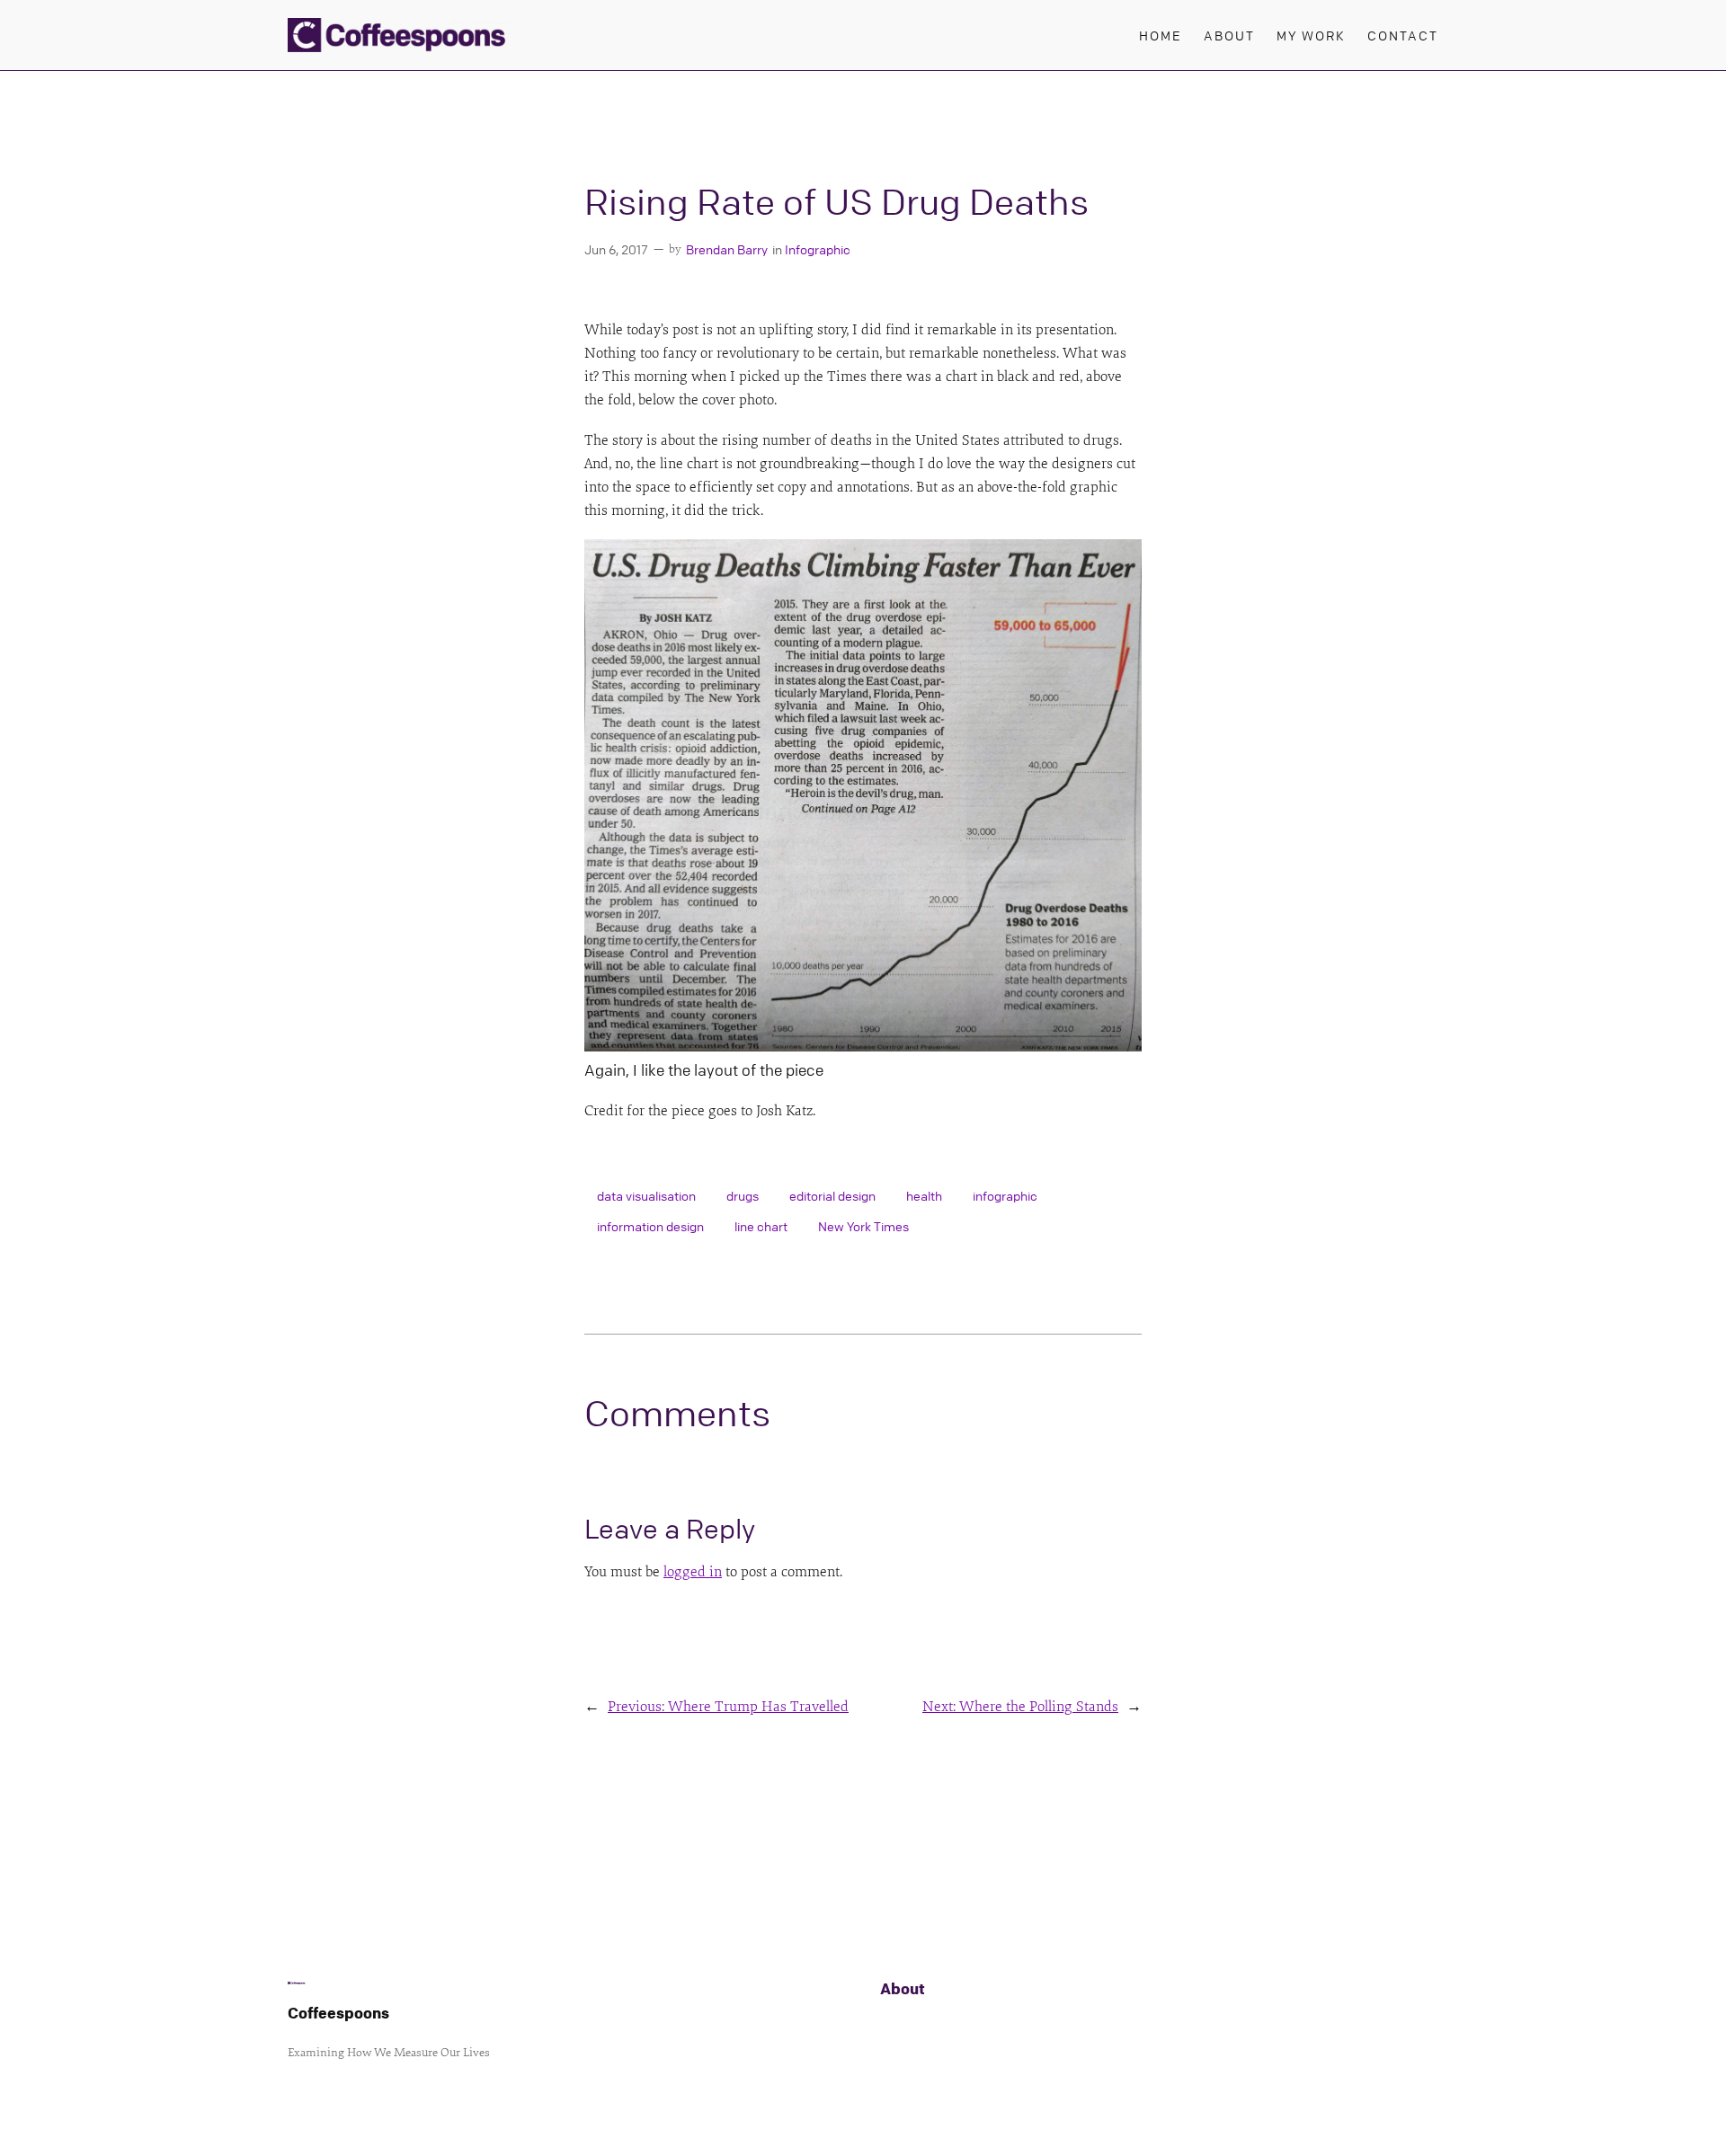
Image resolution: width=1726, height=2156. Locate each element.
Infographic (818, 249)
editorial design (832, 1195)
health (924, 1195)
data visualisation (646, 1195)
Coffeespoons (338, 2013)
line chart (761, 1226)
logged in (693, 1572)
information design (650, 1226)
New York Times (863, 1226)
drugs (743, 1195)
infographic (1005, 1195)
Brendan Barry (727, 249)
